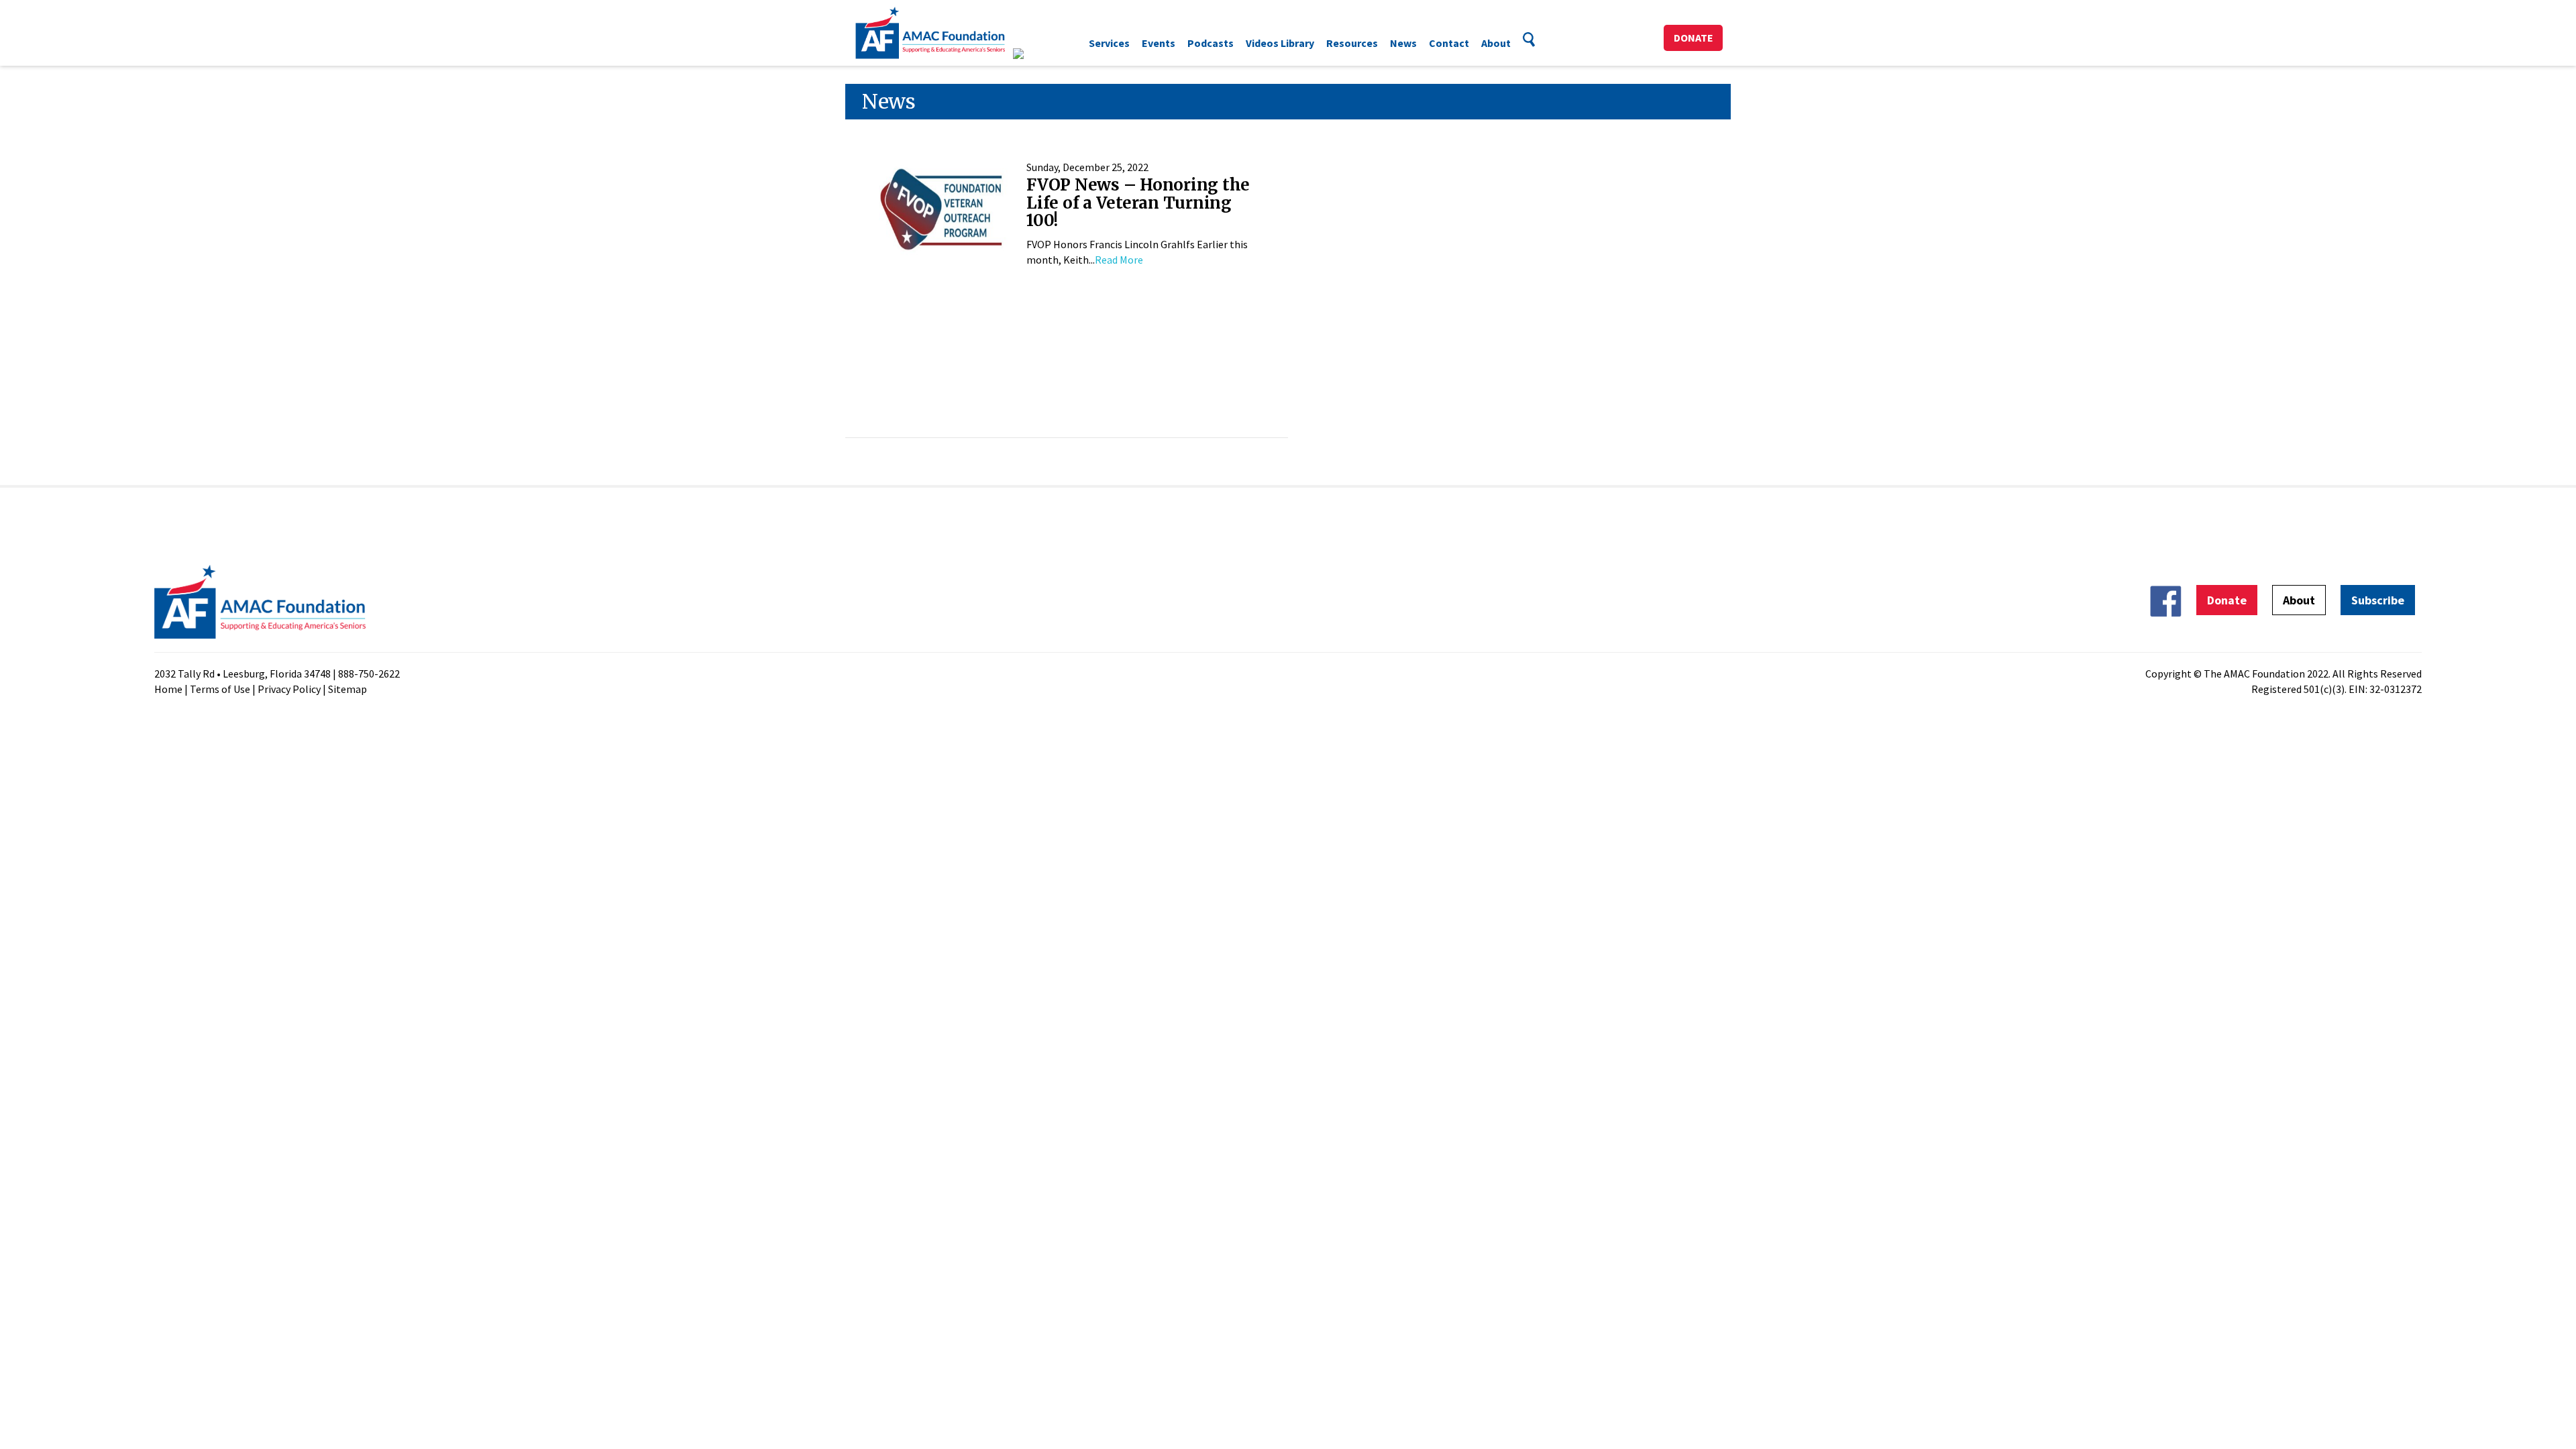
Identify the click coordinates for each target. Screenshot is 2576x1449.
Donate (1694, 38)
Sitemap (347, 689)
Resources (1352, 43)
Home (168, 689)
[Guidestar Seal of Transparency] (1035, 54)
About (1496, 43)
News (1403, 43)
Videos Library (1280, 43)
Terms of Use (220, 689)
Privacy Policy (289, 689)
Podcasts (1211, 43)
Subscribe (2378, 600)
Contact (1449, 43)
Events (1159, 43)
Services (1109, 43)
